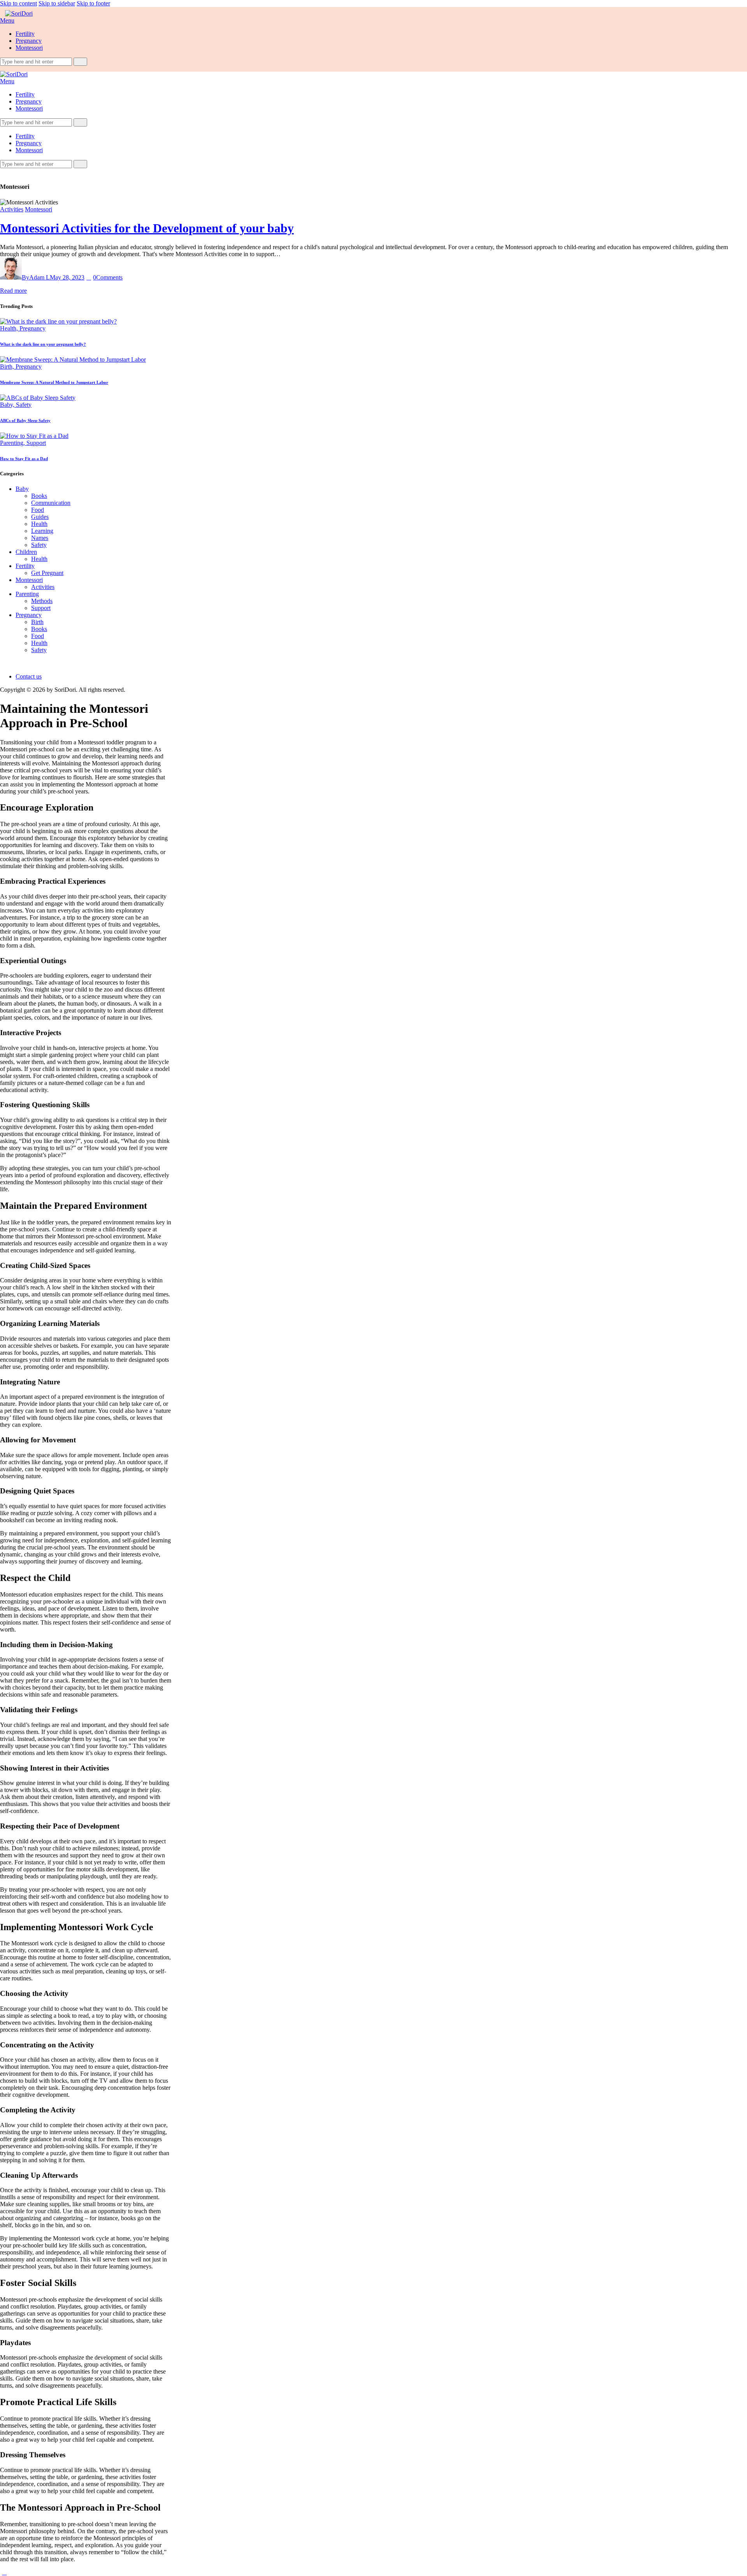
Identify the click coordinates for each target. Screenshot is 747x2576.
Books (39, 496)
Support (36, 443)
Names (40, 538)
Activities (12, 209)
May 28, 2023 (67, 277)
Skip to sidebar (57, 3)
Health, (10, 328)
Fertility (25, 566)
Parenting (27, 594)
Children (26, 552)
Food (38, 510)
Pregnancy (32, 328)
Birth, (8, 367)
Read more (13, 291)
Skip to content (18, 3)
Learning (42, 531)
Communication (51, 503)
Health (39, 524)
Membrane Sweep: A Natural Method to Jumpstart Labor (54, 382)
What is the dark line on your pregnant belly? (43, 344)
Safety (24, 405)
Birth (37, 622)
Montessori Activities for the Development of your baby (147, 228)
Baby (22, 489)
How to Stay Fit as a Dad (24, 459)
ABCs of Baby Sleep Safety (25, 420)
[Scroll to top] (4, 2572)
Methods (42, 601)
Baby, (8, 405)
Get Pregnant (47, 573)
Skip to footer (93, 3)
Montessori (39, 209)
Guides (40, 517)
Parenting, (13, 443)
